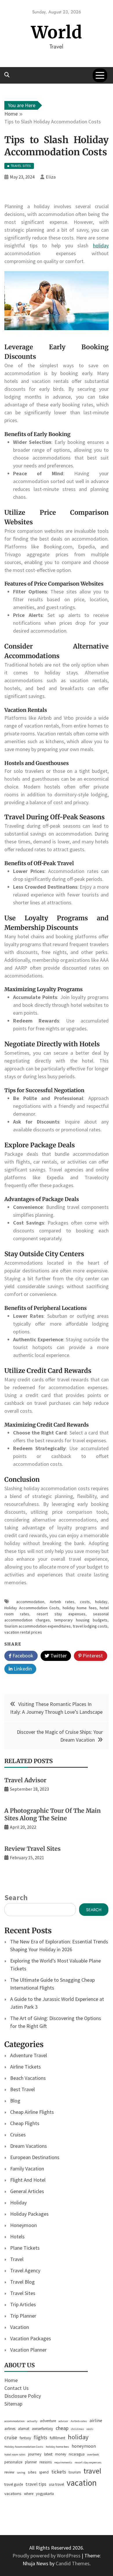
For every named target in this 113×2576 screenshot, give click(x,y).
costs (85, 1602)
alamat (24, 2429)
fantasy (25, 2438)
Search (16, 1897)
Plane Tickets (25, 2248)
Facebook (22, 1656)
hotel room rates (15, 2455)
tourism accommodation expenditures (38, 1626)
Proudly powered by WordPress (47, 2556)
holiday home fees (80, 1608)
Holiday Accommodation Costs (32, 1608)
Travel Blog (22, 2282)
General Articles (27, 2191)
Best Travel (22, 2089)
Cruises (18, 2135)
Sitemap (13, 2404)
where (29, 2494)
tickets (59, 2472)
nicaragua (77, 2454)
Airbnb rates (62, 1602)
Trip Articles (23, 2304)
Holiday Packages (29, 2214)
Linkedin (22, 1669)
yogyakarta (45, 2494)
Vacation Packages (31, 2338)
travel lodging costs (90, 1626)
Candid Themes (73, 2563)
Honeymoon (23, 2225)
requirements (63, 2462)
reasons (45, 2462)
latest (48, 2454)
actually (32, 2421)
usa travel (57, 2484)
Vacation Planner (28, 2350)
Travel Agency (25, 2270)
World (57, 32)
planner (31, 2462)
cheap (62, 2428)
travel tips (36, 2484)
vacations (13, 2493)
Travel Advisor (25, 1780)
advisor (63, 2421)
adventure (48, 2421)
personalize (13, 2462)
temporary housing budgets (81, 1620)
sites (32, 2472)
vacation (82, 2483)
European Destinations (35, 2157)
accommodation (30, 1602)
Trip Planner (23, 2316)
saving (21, 2473)
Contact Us (17, 2388)
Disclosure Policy (23, 2396)
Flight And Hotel (28, 2180)
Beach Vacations (28, 2078)
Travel (17, 2259)
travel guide (14, 2484)
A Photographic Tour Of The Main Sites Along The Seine (53, 1814)
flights (40, 2438)
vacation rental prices (23, 1632)
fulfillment (58, 2438)
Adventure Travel (29, 2055)
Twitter (58, 1656)
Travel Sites (23, 2293)
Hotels (17, 2236)
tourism (75, 2472)
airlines (10, 2429)
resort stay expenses (61, 1614)
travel (92, 2471)
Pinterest (92, 1656)
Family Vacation (27, 2169)
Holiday (18, 2203)
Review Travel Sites (32, 1849)
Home (11, 2380)
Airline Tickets (25, 2067)
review (9, 2472)
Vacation (20, 2327)
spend (44, 2472)
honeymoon (84, 2446)
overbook (93, 2455)
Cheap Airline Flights (32, 2112)
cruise (11, 2438)
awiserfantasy (42, 2429)
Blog (15, 2101)
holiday (101, 245)
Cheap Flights (25, 2123)
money (61, 2454)
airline (96, 2420)
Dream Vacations (29, 2146)
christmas (78, 2429)
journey (35, 2454)
